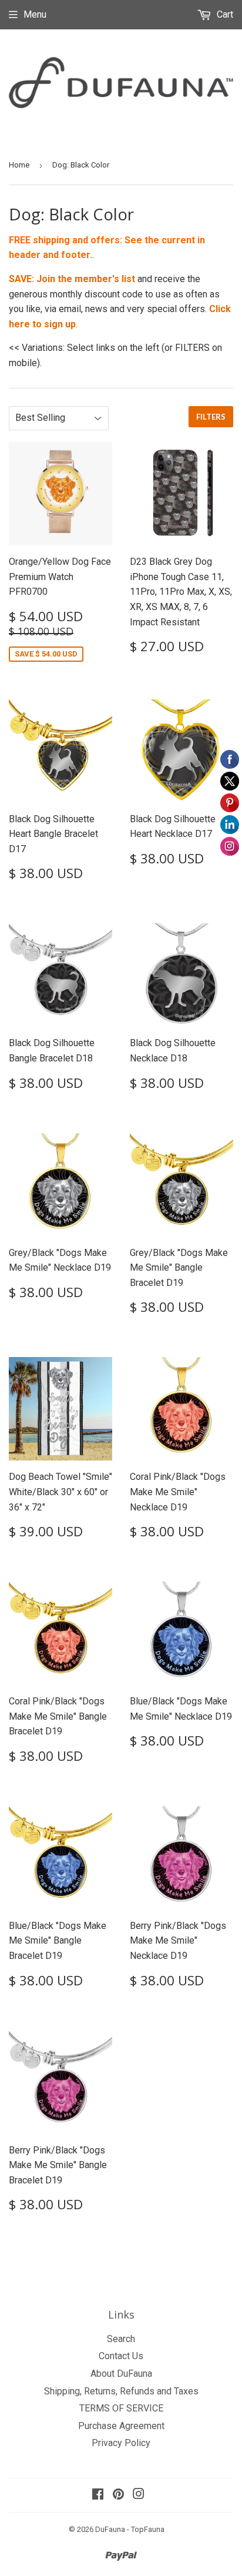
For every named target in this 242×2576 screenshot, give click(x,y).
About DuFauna (121, 2374)
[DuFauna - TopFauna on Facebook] (98, 2495)
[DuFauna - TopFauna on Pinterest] (118, 2495)
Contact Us (121, 2356)
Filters (211, 417)
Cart (224, 14)
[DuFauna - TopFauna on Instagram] (139, 2495)
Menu (35, 14)
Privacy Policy (121, 2443)
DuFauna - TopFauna (130, 2529)
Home (19, 165)
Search (121, 2339)
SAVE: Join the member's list (72, 279)
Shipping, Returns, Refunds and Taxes (121, 2391)
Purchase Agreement (121, 2426)
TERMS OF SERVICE (121, 2408)
